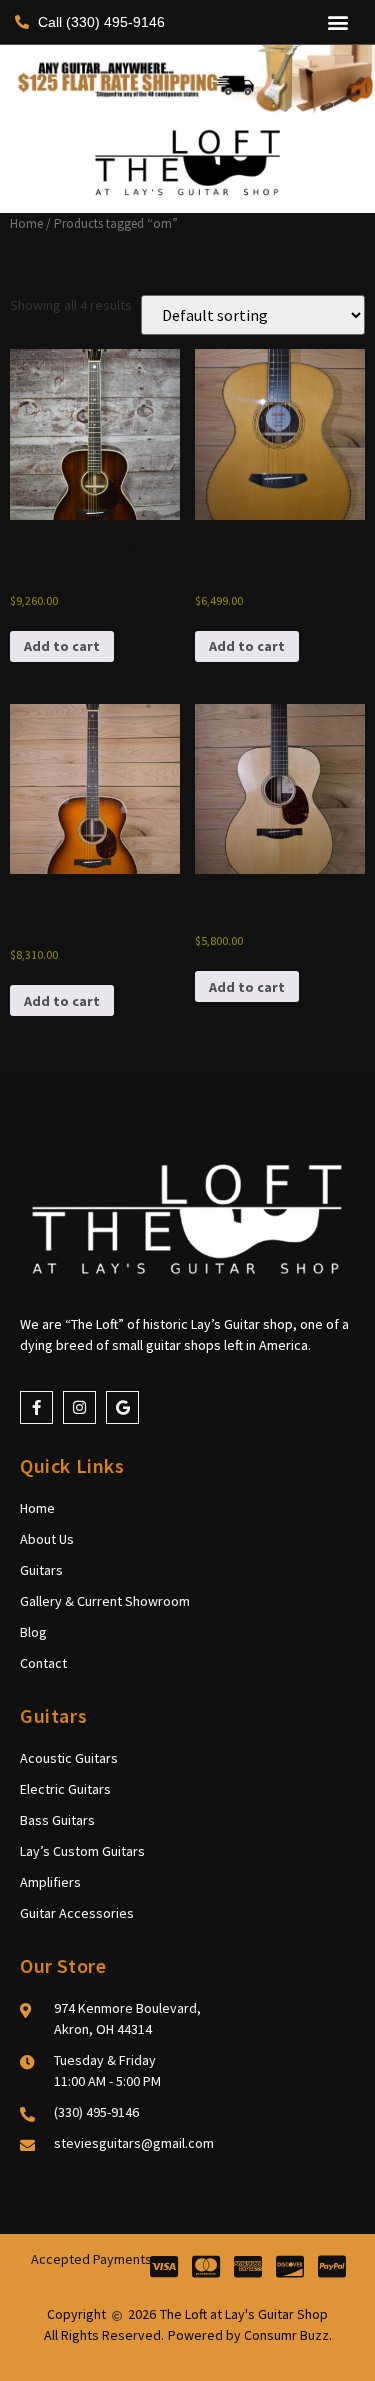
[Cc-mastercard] (206, 2266)
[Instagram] (79, 1407)
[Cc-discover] (290, 2266)
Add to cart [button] (62, 646)
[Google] (122, 1407)
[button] (337, 22)
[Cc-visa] (164, 2266)
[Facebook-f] (36, 1407)
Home (26, 223)
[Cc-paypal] (332, 2266)
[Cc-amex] (248, 2266)
